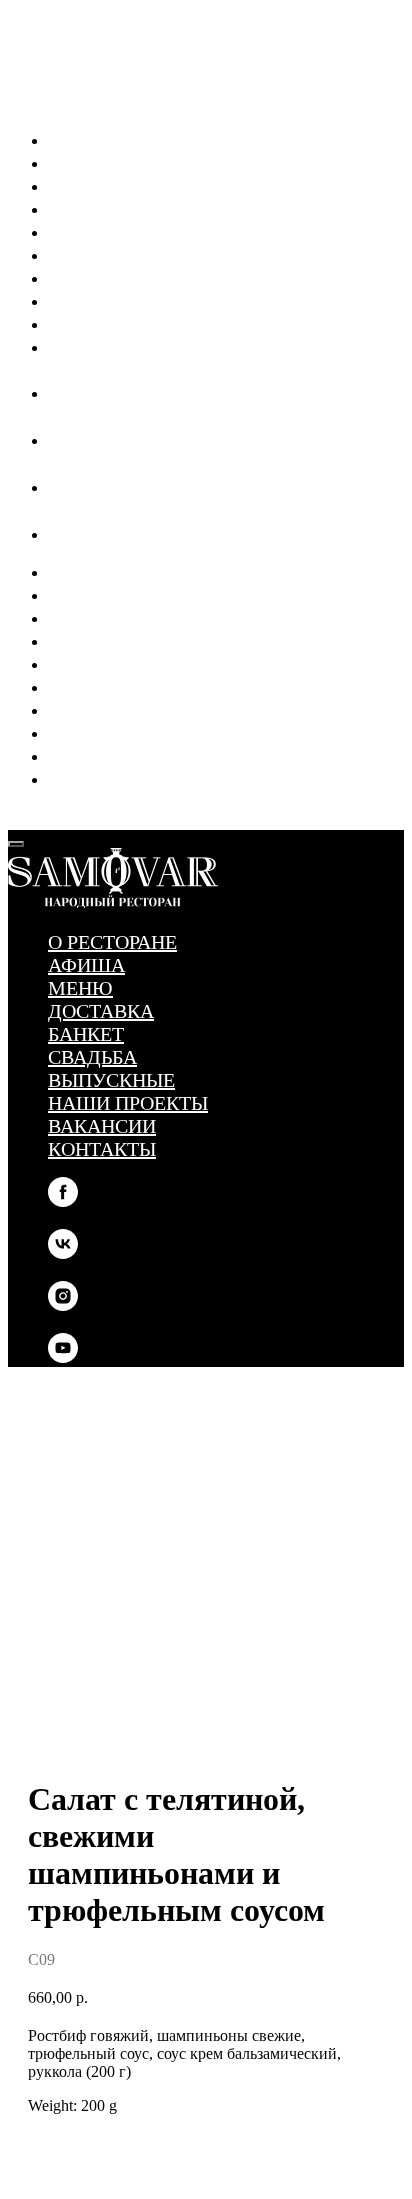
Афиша (101, 594)
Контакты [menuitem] (117, 346)
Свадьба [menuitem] (107, 254)
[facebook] (60, 393)
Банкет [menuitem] (101, 231)
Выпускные (126, 709)
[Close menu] (16, 844)
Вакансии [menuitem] (117, 323)
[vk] (60, 440)
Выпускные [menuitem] (126, 277)
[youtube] (60, 534)
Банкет (101, 663)
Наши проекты (143, 732)
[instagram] (60, 487)
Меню (95, 617)
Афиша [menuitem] (101, 162)
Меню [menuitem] (95, 185)
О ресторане (112, 571)
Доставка (116, 640)
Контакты (117, 778)
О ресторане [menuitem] (112, 139)
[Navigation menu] (22, 816)
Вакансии (117, 755)
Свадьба (107, 686)
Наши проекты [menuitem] (143, 300)
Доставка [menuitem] (116, 208)
